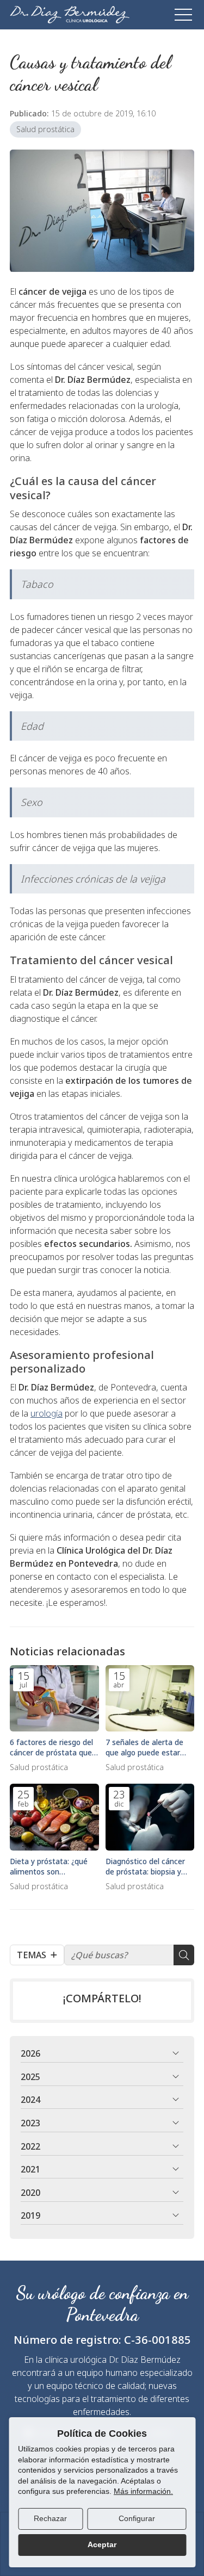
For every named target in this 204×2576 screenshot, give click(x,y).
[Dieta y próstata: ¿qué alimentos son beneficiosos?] (54, 1817)
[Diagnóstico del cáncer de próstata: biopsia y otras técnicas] (150, 1817)
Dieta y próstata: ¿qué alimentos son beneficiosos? (49, 1866)
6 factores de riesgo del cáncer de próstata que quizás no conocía (51, 1747)
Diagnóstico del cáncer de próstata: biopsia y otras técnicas (145, 1866)
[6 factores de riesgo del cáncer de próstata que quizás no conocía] (54, 1699)
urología (47, 1413)
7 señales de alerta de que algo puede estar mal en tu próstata (144, 1747)
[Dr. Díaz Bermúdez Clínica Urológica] (70, 15)
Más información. (143, 2491)
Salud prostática (45, 129)
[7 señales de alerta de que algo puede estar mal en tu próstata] (150, 1699)
